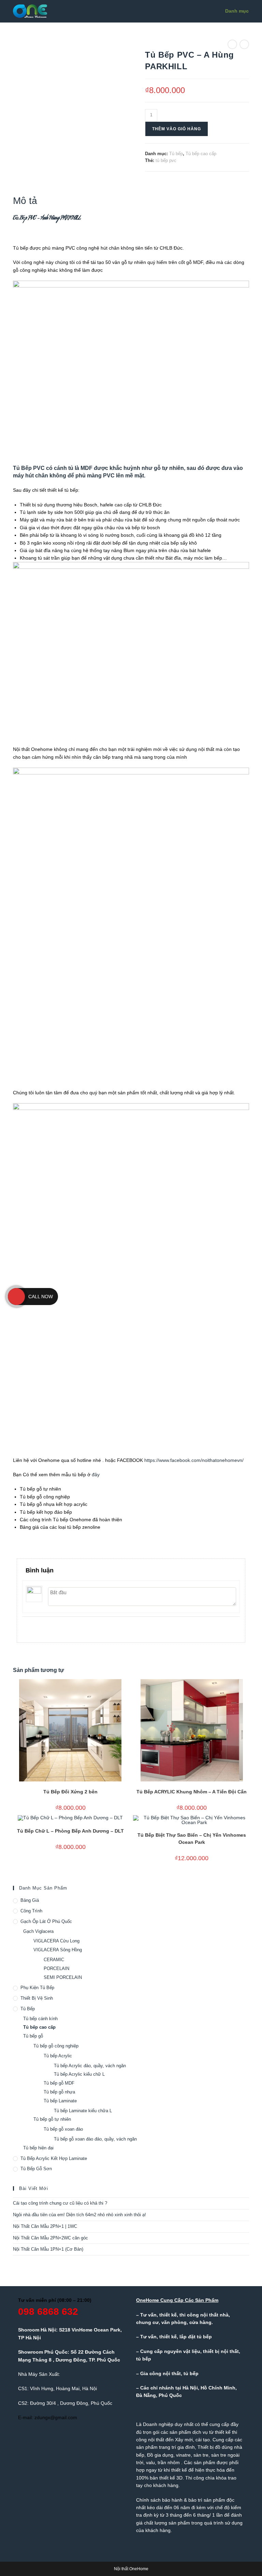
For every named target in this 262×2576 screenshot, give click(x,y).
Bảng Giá (30, 1900)
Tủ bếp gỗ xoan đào (63, 2129)
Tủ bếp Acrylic (58, 2056)
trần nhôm (169, 2462)
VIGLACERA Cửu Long (56, 1941)
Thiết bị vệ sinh (37, 1998)
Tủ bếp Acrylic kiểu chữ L (79, 2074)
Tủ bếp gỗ (33, 2036)
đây (96, 1475)
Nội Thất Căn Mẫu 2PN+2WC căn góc (50, 2238)
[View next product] (244, 44)
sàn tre (201, 2455)
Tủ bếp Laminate (60, 2101)
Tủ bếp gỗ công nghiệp (56, 2046)
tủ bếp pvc (166, 160)
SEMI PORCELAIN (63, 1977)
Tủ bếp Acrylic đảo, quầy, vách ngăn (90, 2066)
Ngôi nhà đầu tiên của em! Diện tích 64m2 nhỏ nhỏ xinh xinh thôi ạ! (79, 2215)
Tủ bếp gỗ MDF (59, 2083)
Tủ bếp (176, 154)
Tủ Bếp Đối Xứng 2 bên (70, 1792)
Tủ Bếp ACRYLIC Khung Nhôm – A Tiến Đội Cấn (192, 1792)
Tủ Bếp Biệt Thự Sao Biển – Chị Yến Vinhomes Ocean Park (192, 1839)
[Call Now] (16, 1297)
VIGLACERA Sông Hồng (58, 1950)
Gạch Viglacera (38, 1931)
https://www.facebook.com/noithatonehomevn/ (194, 1460)
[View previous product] (232, 44)
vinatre (183, 2455)
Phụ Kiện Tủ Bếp (37, 1988)
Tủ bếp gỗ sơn (36, 2169)
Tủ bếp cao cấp (201, 154)
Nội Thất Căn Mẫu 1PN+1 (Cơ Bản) (48, 2249)
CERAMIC (54, 1960)
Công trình (31, 1911)
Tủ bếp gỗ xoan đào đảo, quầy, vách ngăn (95, 2139)
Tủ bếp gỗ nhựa (59, 2092)
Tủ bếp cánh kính (40, 2019)
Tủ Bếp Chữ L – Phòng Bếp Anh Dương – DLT (70, 1831)
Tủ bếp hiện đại (38, 2148)
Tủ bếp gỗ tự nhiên (52, 2119)
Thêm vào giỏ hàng (177, 129)
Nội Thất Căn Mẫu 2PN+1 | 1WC (45, 2226)
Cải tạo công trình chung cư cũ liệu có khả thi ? (60, 2203)
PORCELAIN (56, 1968)
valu (150, 2462)
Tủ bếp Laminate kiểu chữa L (83, 2111)
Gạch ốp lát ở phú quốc (46, 1921)
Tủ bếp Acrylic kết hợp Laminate (54, 2158)
